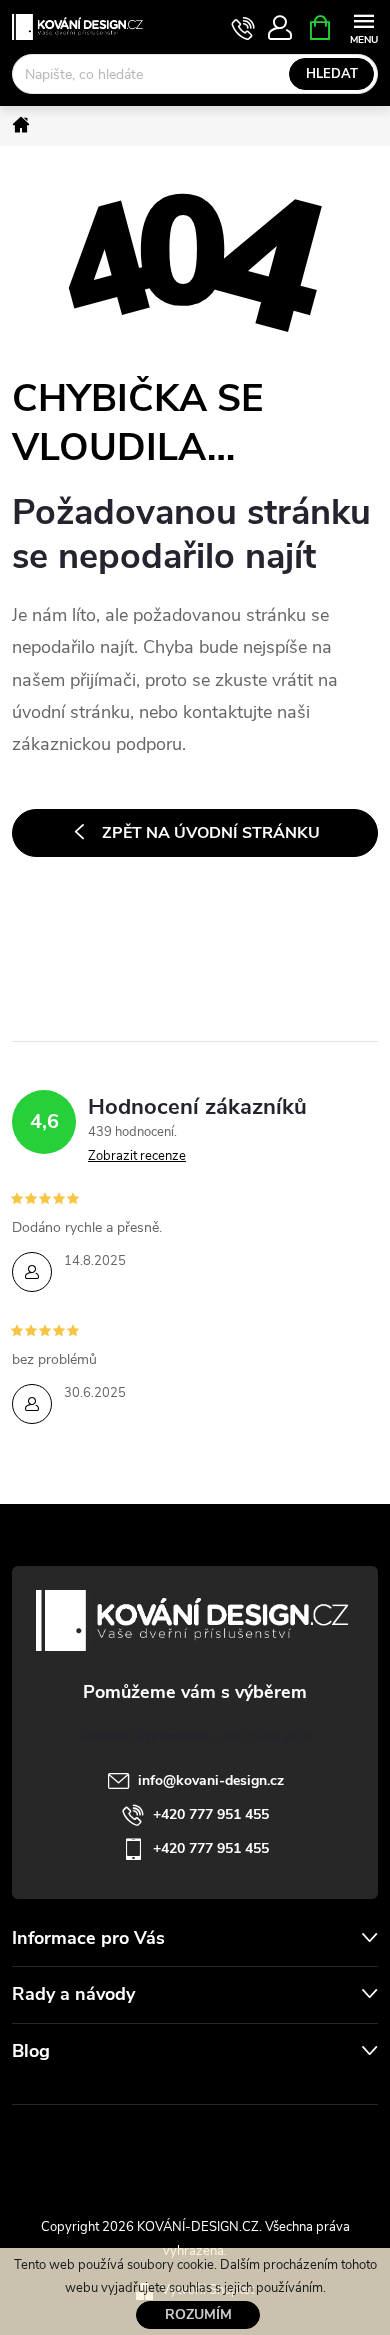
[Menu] (363, 26)
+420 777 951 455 (211, 1814)
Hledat (332, 74)
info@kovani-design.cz (211, 1780)
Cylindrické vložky (252, 2149)
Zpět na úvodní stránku (211, 833)
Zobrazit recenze (137, 1156)
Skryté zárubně (130, 2149)
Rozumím (198, 2314)
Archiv (35, 2091)
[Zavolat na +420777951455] (243, 28)
